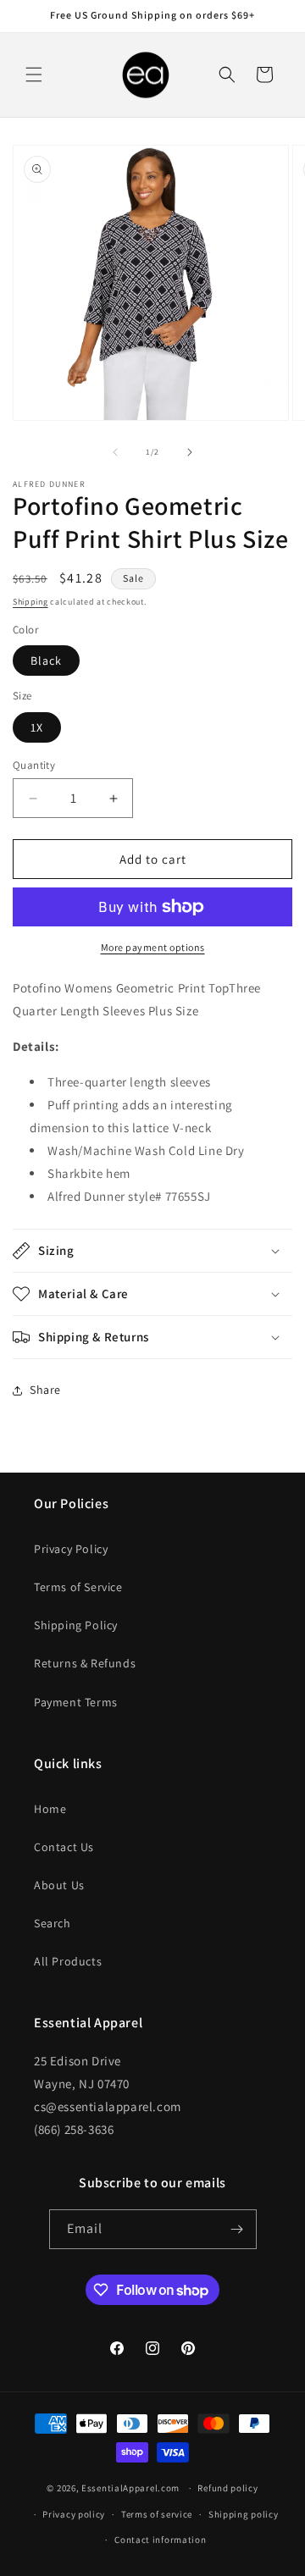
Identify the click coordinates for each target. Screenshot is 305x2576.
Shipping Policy (76, 1625)
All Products (68, 1961)
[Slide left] (115, 452)
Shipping (30, 602)
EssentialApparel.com (130, 2488)
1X (37, 727)
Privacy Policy (71, 1549)
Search (53, 1923)
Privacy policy (74, 2514)
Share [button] (45, 1390)
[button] (34, 75)
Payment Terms (76, 1702)
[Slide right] (190, 452)
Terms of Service (78, 1587)
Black (46, 661)
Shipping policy (244, 2514)
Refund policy (227, 2488)
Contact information (160, 2540)
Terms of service (157, 2514)
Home (50, 1809)
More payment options (153, 947)
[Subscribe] (237, 2229)
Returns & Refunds (85, 1663)
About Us (59, 1885)
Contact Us (64, 1847)
